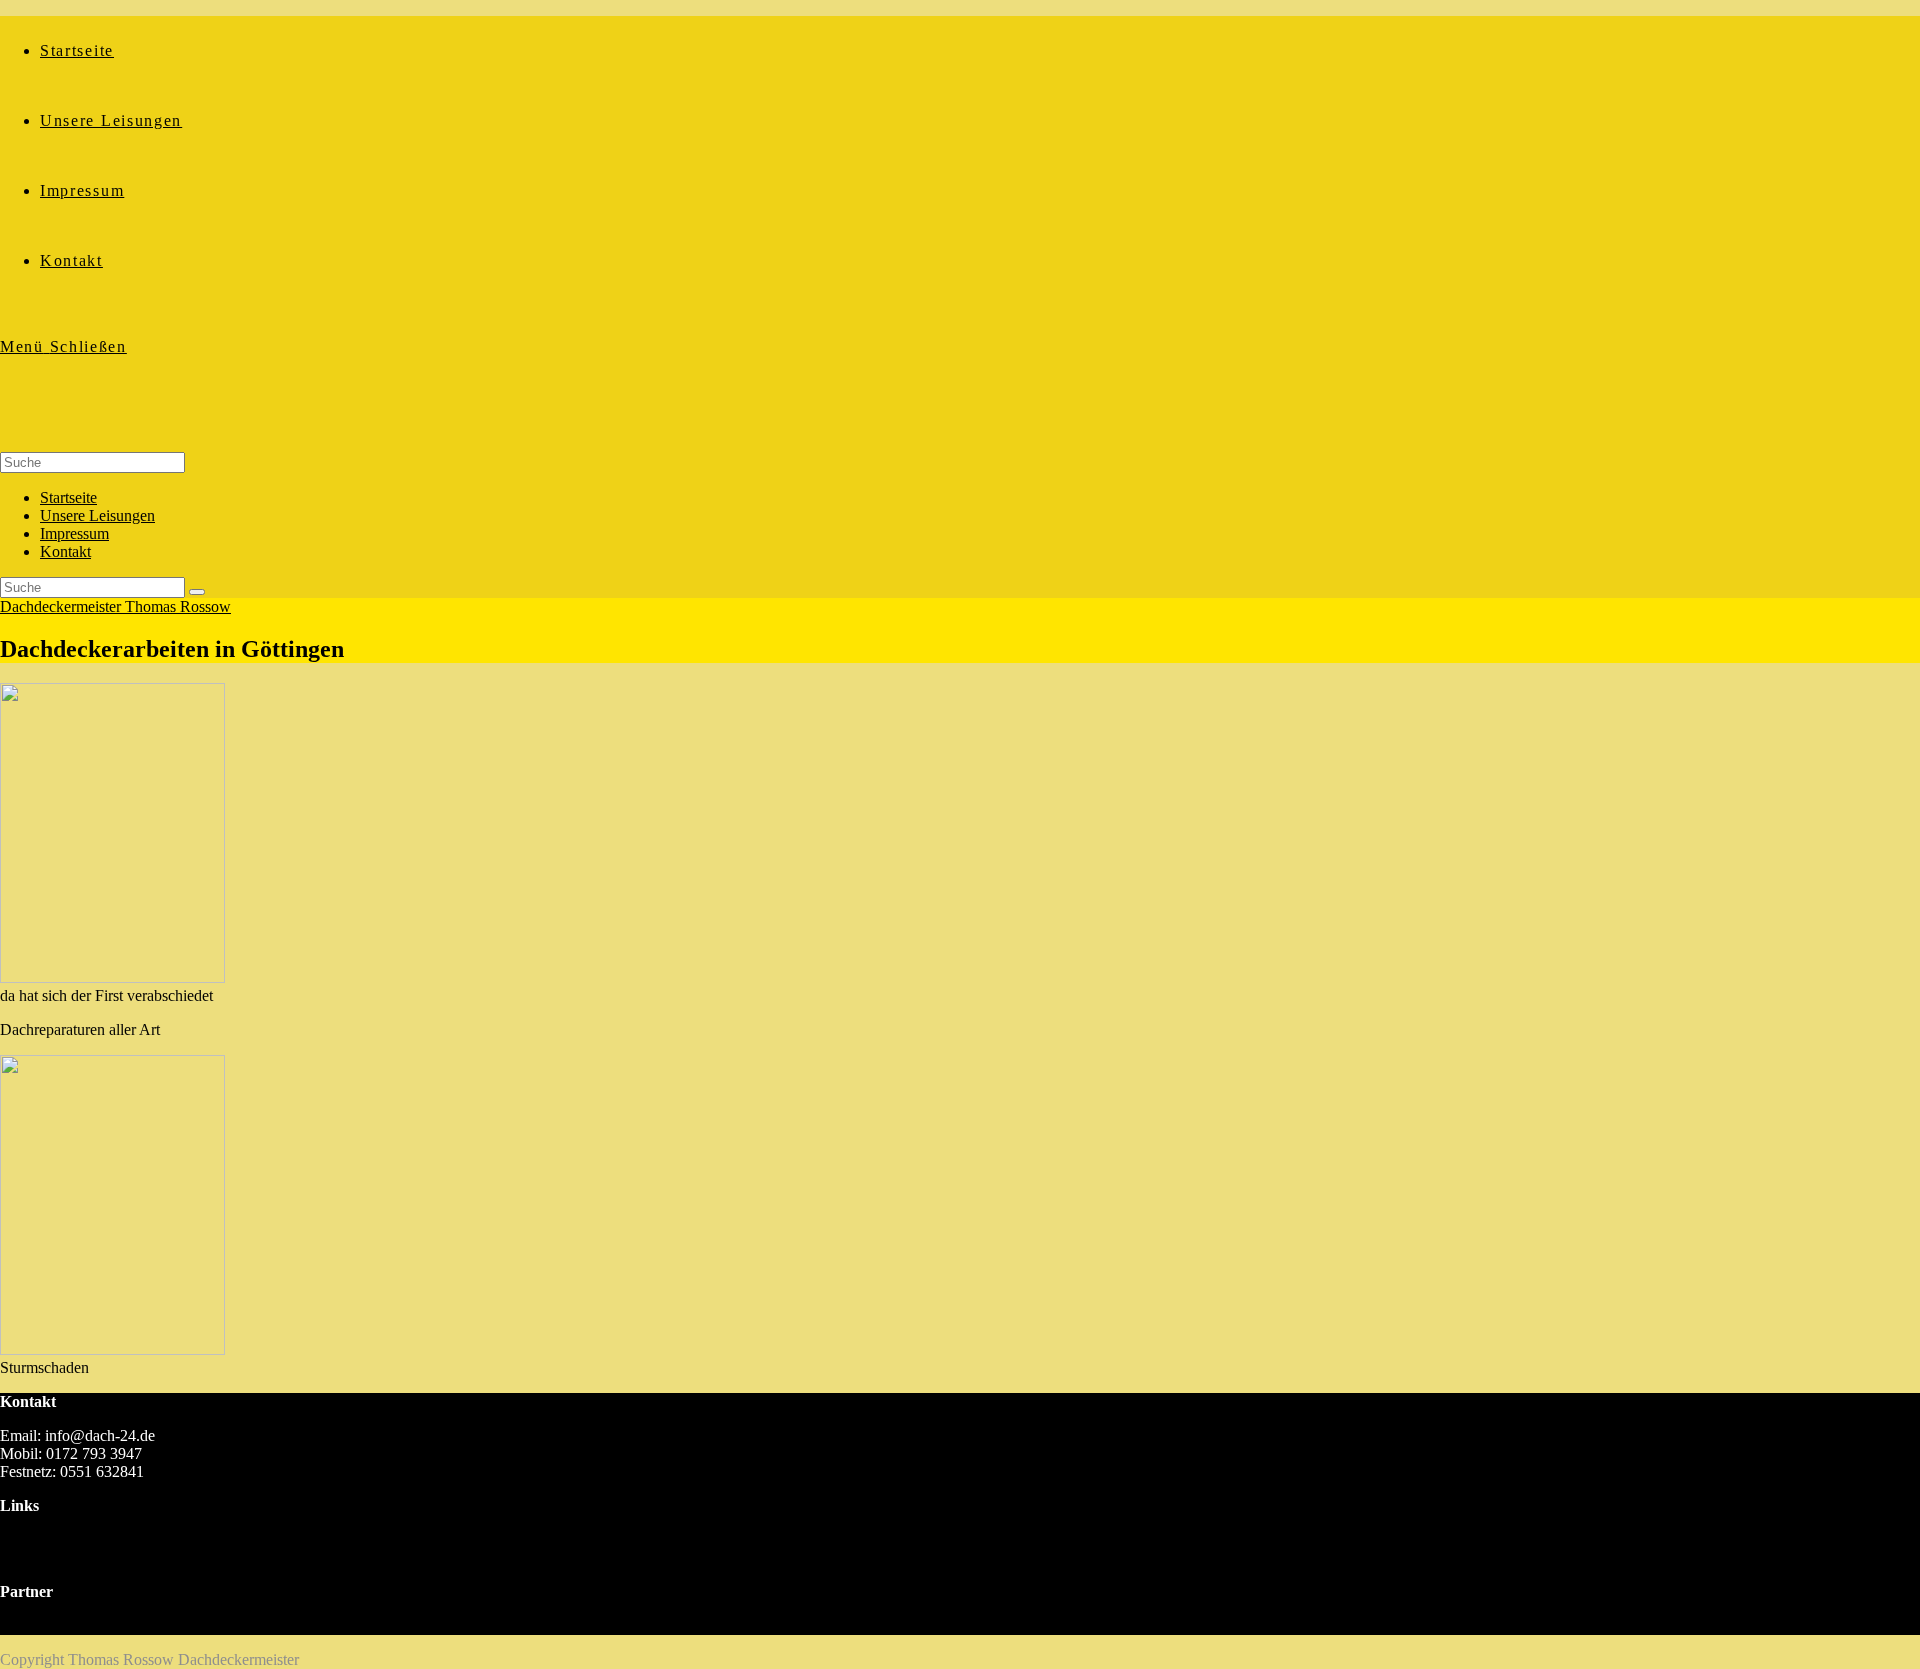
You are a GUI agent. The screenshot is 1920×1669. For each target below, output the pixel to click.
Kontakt (65, 551)
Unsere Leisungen (97, 515)
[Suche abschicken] (197, 592)
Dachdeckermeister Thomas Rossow (115, 606)
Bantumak (32, 1625)
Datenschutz (39, 1557)
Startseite (68, 497)
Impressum (74, 533)
